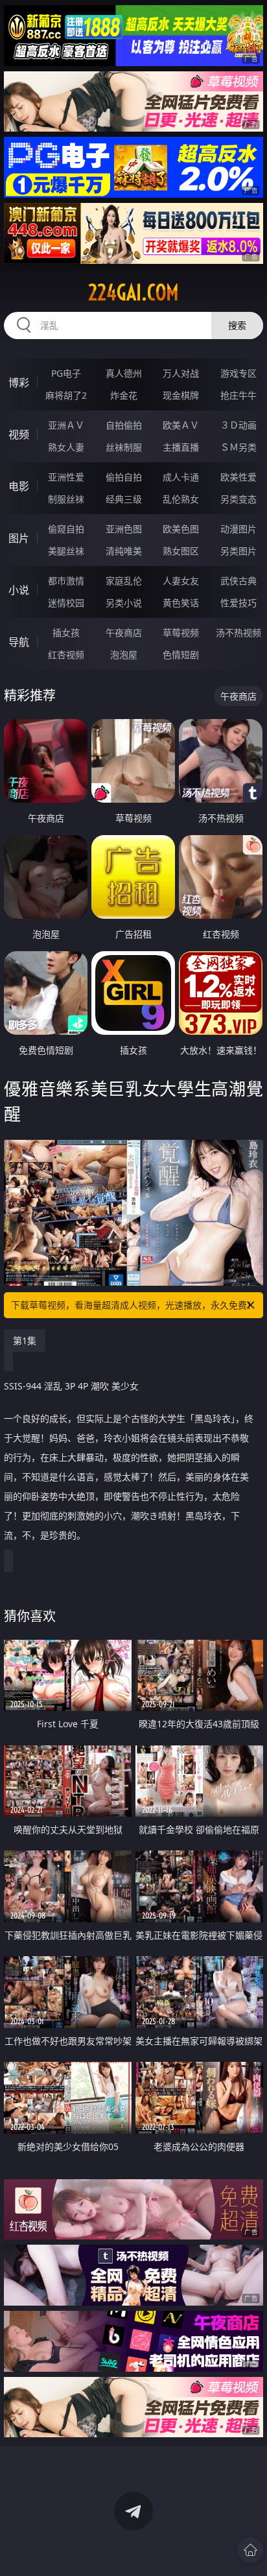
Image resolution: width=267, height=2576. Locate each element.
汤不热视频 (238, 632)
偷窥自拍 (66, 529)
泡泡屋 (124, 655)
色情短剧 (181, 655)
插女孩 (66, 632)
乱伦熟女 (181, 499)
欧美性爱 (238, 477)
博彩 (19, 383)
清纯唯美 (124, 551)
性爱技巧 (238, 603)
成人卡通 (181, 477)
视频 (19, 434)
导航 (19, 642)
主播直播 (181, 447)
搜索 (237, 325)
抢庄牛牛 (238, 395)
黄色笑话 (181, 603)
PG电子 (66, 373)
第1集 (25, 1341)
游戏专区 (238, 373)
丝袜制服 (124, 447)
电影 (19, 486)
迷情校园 (66, 603)
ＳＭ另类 (238, 447)
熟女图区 (181, 551)
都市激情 (66, 581)
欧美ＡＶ (181, 425)
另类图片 (238, 551)
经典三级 (124, 499)
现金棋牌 (181, 395)
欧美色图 (181, 529)
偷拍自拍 (124, 477)
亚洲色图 (124, 529)
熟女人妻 (66, 447)
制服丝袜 (66, 499)
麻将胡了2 (66, 395)
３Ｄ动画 (238, 425)
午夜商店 (124, 632)
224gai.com (133, 292)
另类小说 (124, 603)
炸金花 (124, 395)
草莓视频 (181, 632)
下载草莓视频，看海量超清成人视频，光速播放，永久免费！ (133, 1305)
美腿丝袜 (66, 551)
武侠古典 (238, 581)
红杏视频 (66, 655)
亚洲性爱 (66, 477)
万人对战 (181, 373)
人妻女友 (181, 581)
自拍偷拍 (124, 425)
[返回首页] (250, 2550)
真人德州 (124, 373)
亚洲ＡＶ (66, 425)
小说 (19, 590)
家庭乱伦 (124, 581)
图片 (19, 538)
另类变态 (238, 499)
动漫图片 (238, 529)
